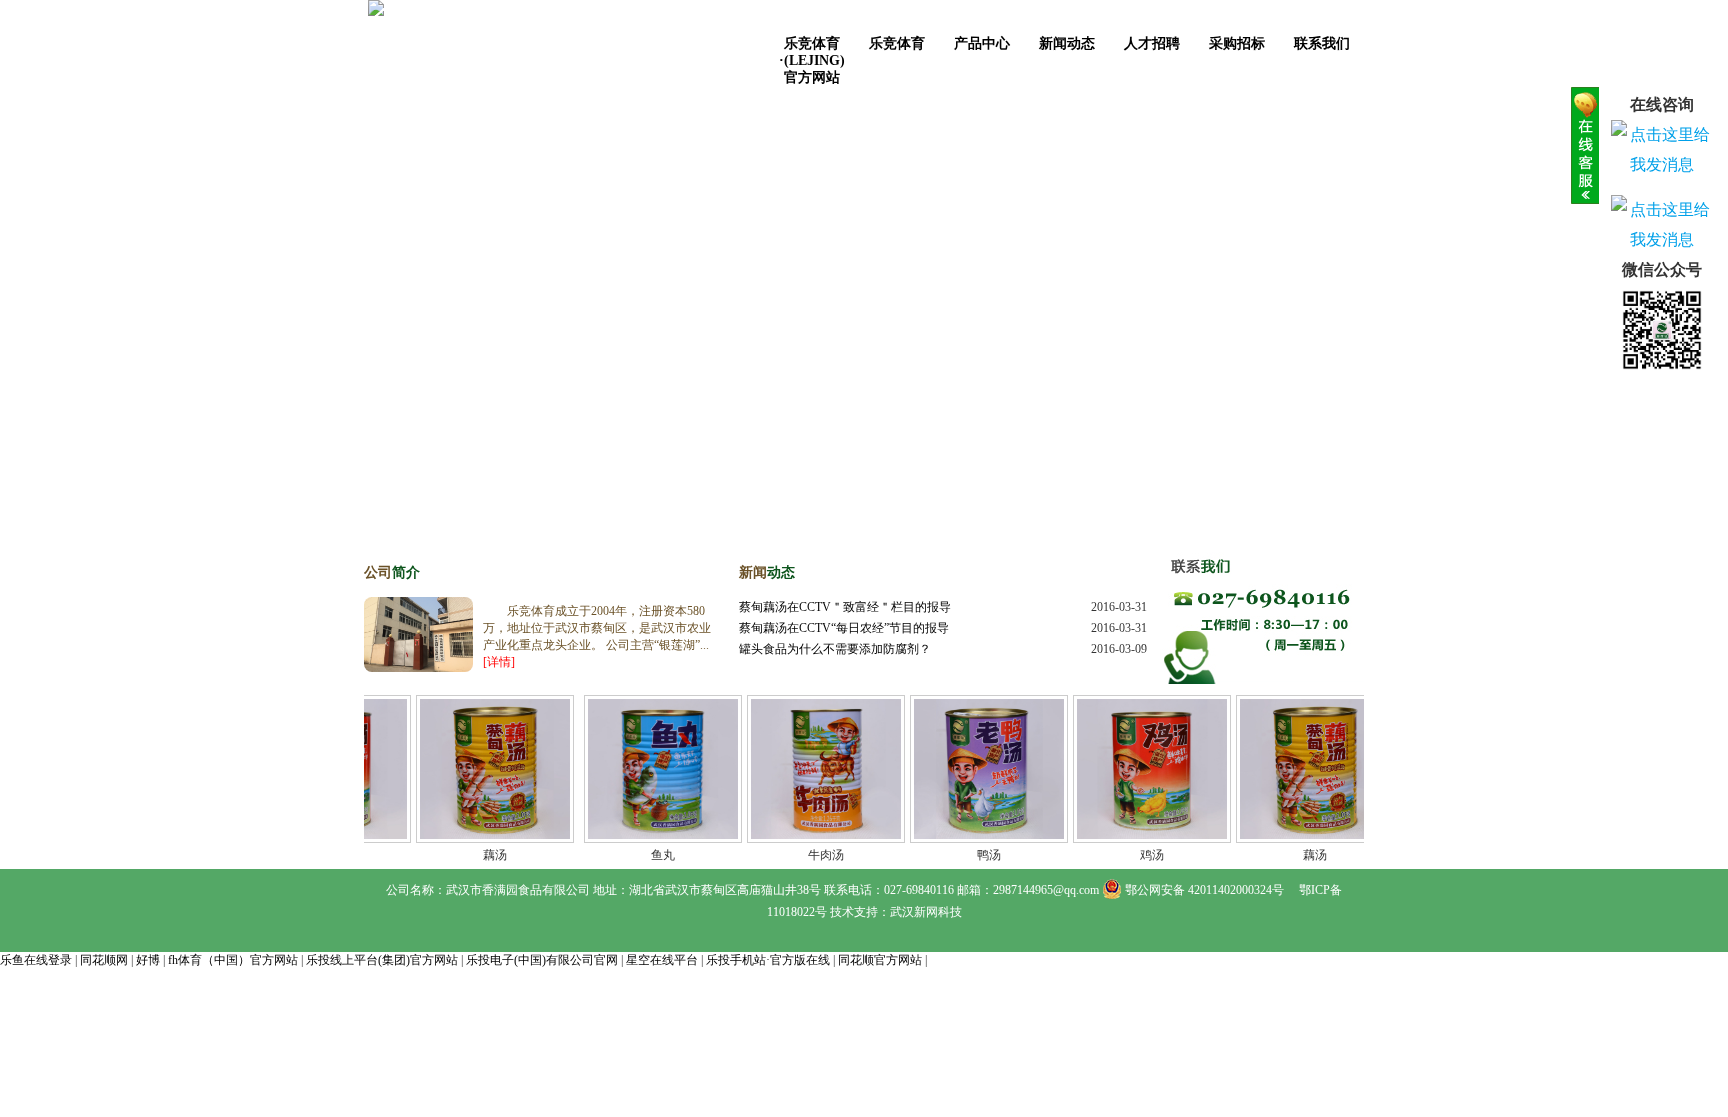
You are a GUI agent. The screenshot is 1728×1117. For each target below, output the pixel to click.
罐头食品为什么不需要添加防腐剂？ (835, 649)
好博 (148, 960)
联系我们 (1322, 43)
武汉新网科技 (926, 912)
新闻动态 (1067, 43)
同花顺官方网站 (880, 960)
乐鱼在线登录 (36, 960)
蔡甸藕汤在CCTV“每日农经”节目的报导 (844, 628)
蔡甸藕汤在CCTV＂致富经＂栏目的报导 (845, 607)
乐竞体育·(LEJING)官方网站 (812, 50)
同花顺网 (104, 960)
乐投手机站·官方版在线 (768, 960)
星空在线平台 (662, 960)
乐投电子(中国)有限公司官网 (542, 960)
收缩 (1585, 145)
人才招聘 (1152, 43)
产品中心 (982, 43)
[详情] (499, 662)
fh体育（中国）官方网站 (233, 960)
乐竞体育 (897, 43)
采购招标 (1237, 43)
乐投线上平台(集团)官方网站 (382, 960)
